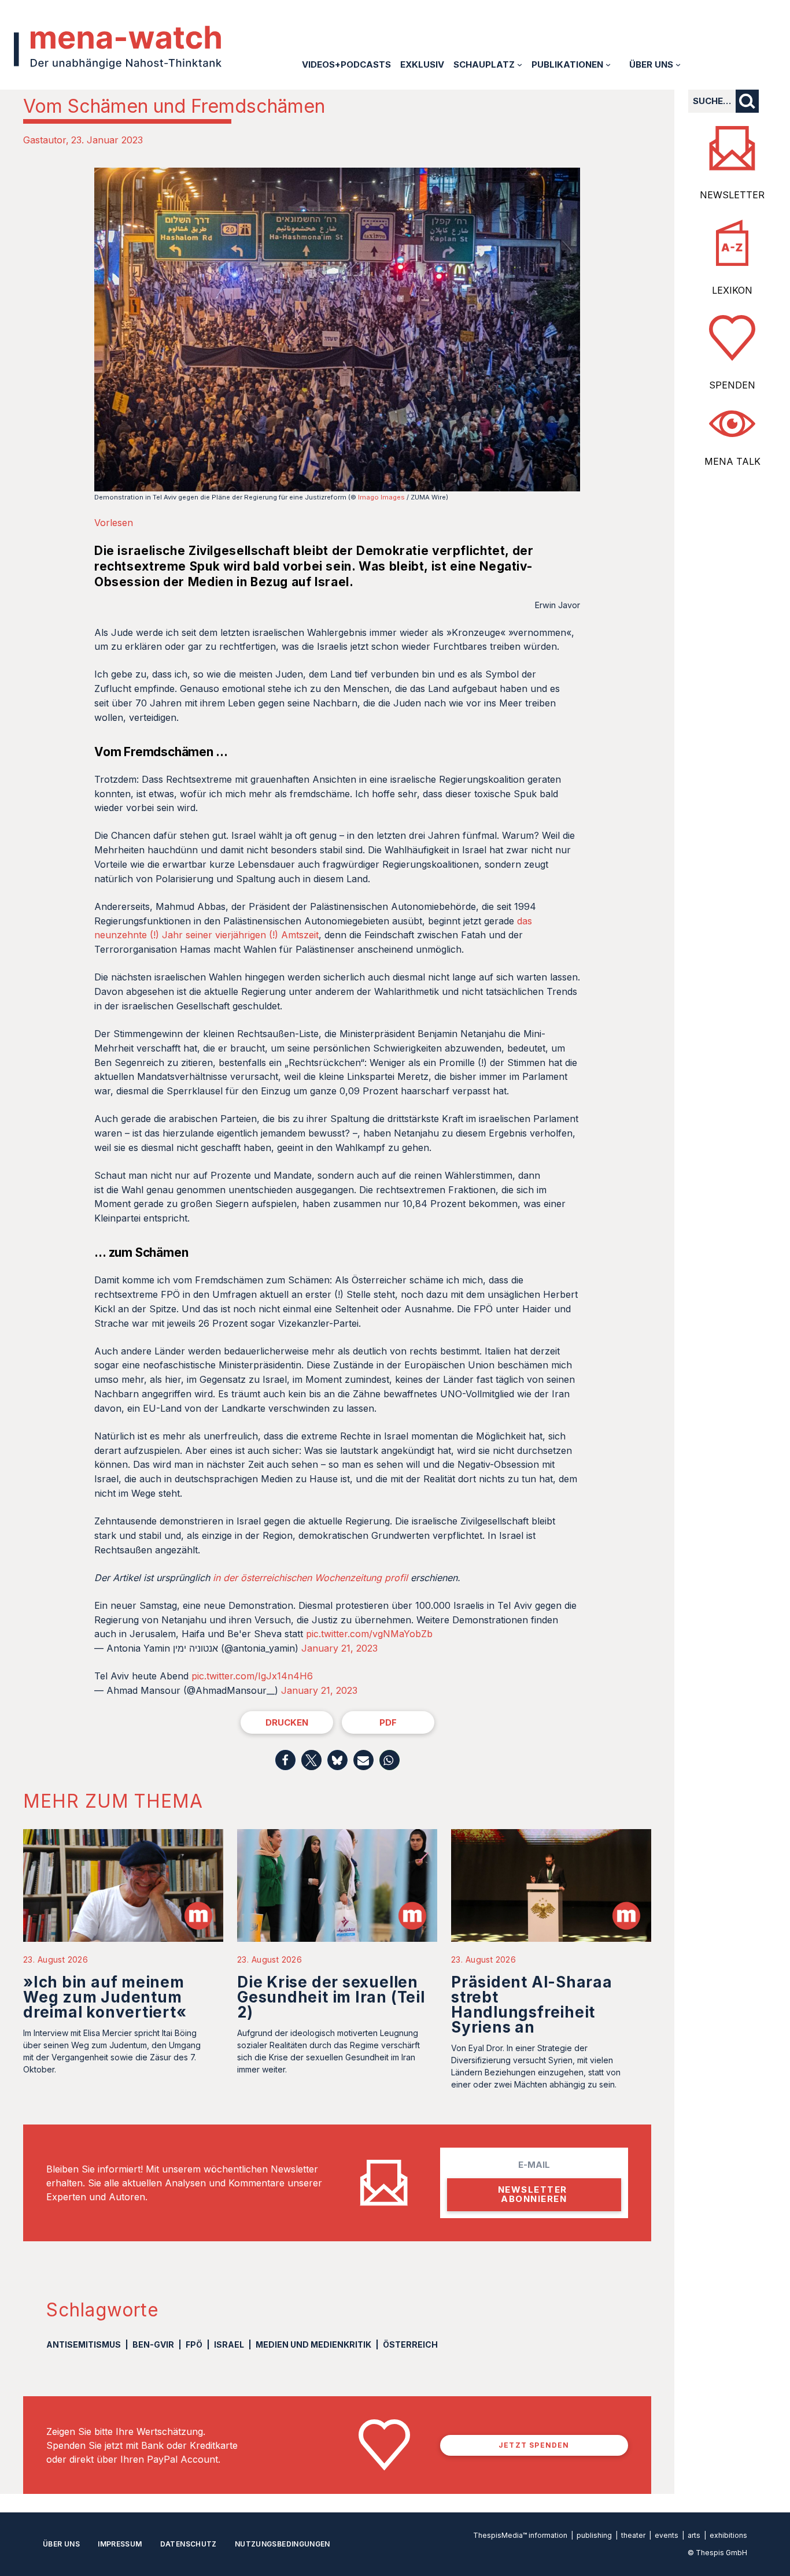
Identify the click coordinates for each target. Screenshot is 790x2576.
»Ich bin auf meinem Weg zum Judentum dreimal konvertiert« (105, 1997)
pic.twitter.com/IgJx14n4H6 (252, 1676)
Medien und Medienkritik (313, 2344)
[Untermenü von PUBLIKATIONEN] (608, 64)
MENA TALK (732, 461)
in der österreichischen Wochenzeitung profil (310, 1578)
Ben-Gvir (153, 2344)
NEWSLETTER (732, 195)
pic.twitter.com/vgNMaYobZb (369, 1634)
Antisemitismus (84, 2344)
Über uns (61, 2544)
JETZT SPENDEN (534, 2445)
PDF (388, 1722)
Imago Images (381, 497)
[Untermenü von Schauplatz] (520, 64)
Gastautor (45, 140)
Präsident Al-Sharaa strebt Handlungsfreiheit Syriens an (532, 2005)
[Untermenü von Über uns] (678, 64)
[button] (285, 1760)
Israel (229, 2344)
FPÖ (194, 2344)
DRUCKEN (287, 1722)
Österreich (410, 2344)
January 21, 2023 (339, 1648)
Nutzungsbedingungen (283, 2544)
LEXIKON (732, 290)
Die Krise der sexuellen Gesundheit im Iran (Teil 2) (331, 1997)
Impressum (120, 2544)
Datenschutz (189, 2544)
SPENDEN (732, 385)
